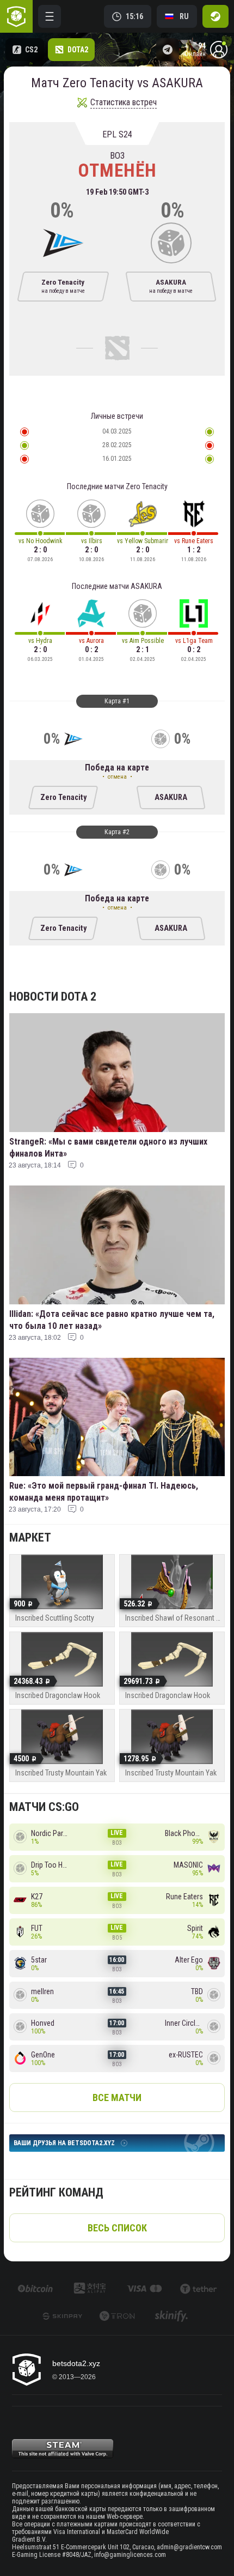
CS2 (31, 50)
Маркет (30, 1537)
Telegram (168, 50)
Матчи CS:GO (44, 1807)
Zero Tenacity (63, 798)
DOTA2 (78, 50)
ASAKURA (171, 798)
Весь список (117, 2228)
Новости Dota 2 (53, 997)
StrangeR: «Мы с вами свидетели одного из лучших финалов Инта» (108, 1148)
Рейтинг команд (56, 2192)
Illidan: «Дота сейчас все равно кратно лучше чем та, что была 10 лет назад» (112, 1320)
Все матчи (117, 2097)
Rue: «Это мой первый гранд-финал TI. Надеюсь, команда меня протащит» (104, 1492)
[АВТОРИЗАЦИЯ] (215, 16)
